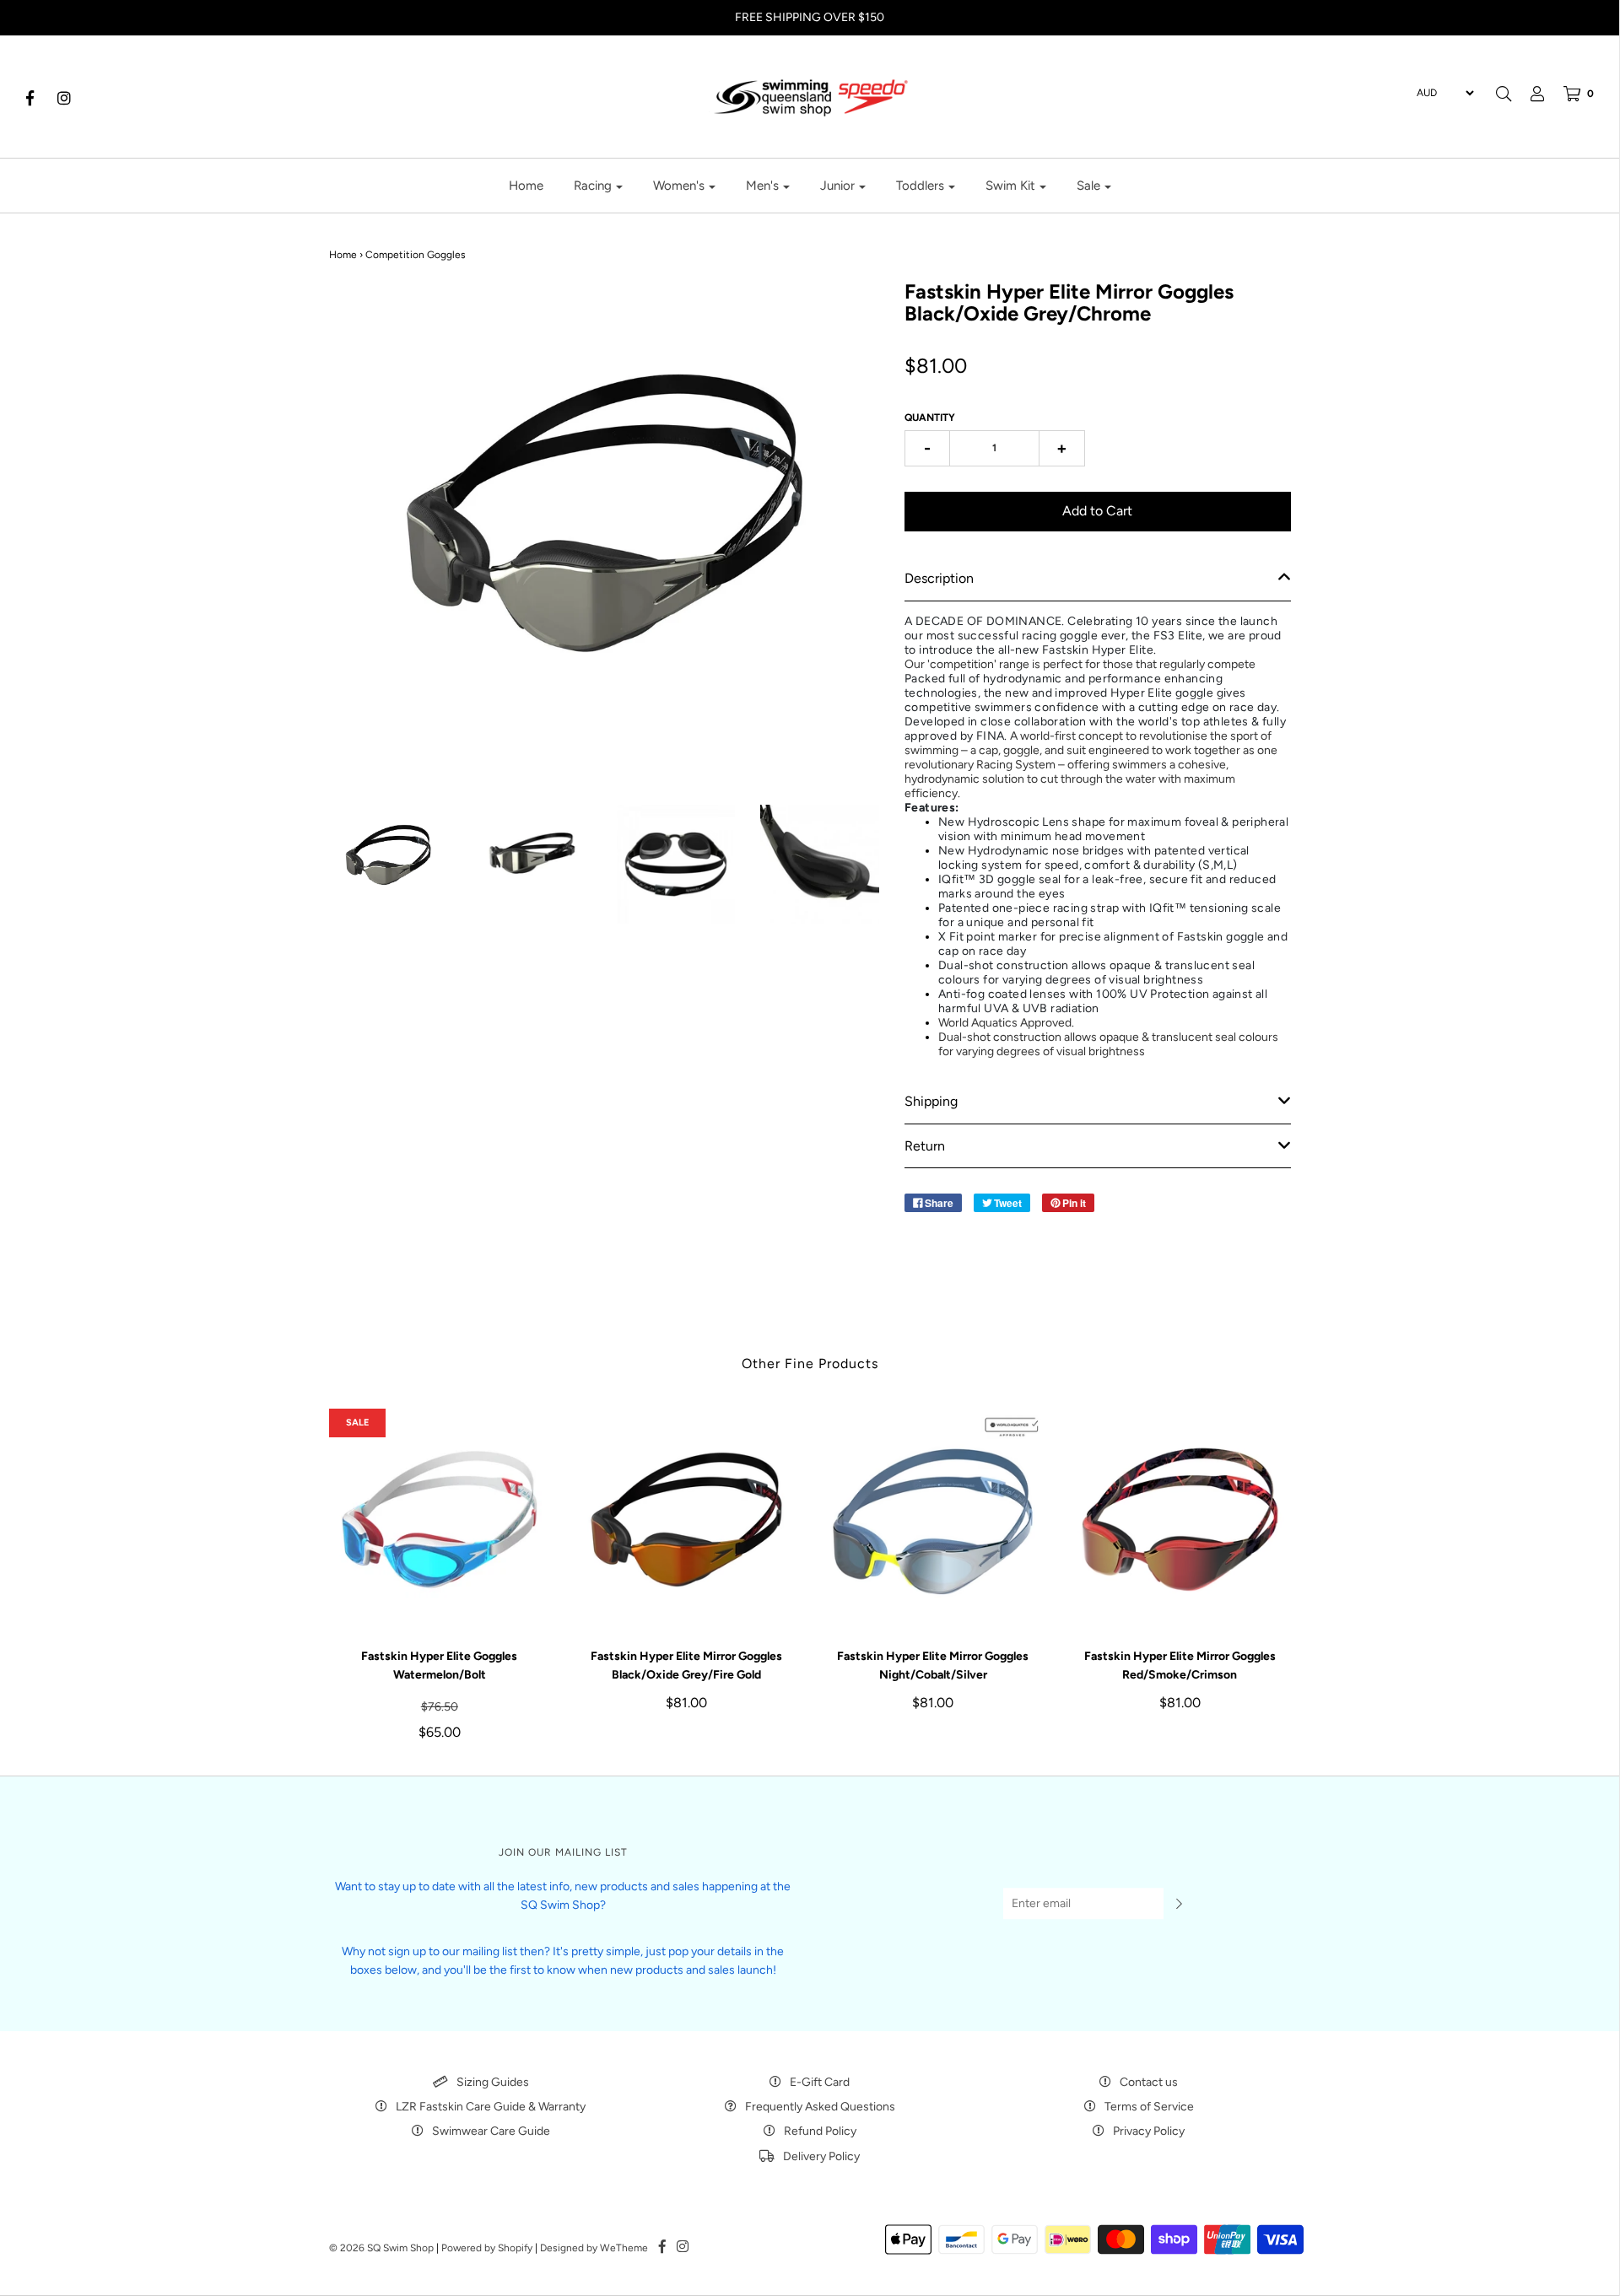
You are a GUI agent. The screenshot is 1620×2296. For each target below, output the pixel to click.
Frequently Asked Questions (820, 2107)
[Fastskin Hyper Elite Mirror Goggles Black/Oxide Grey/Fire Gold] (686, 1520)
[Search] (1504, 94)
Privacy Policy (1149, 2131)
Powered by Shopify (487, 2248)
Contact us (1149, 2082)
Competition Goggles (416, 255)
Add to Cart (1097, 511)
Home (526, 186)
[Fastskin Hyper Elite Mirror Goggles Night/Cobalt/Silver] (934, 1520)
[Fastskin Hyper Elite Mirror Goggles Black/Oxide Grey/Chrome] (389, 860)
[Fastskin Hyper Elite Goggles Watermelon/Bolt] (440, 1520)
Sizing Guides (493, 2082)
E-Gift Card (820, 2082)
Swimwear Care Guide (491, 2131)
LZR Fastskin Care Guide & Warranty (491, 2107)
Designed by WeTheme (594, 2248)
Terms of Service (1149, 2107)
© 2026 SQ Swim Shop (381, 2248)
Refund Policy (820, 2131)
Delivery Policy (821, 2156)
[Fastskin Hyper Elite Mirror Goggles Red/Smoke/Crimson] (1180, 1520)
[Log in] (1529, 94)
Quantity (930, 418)
